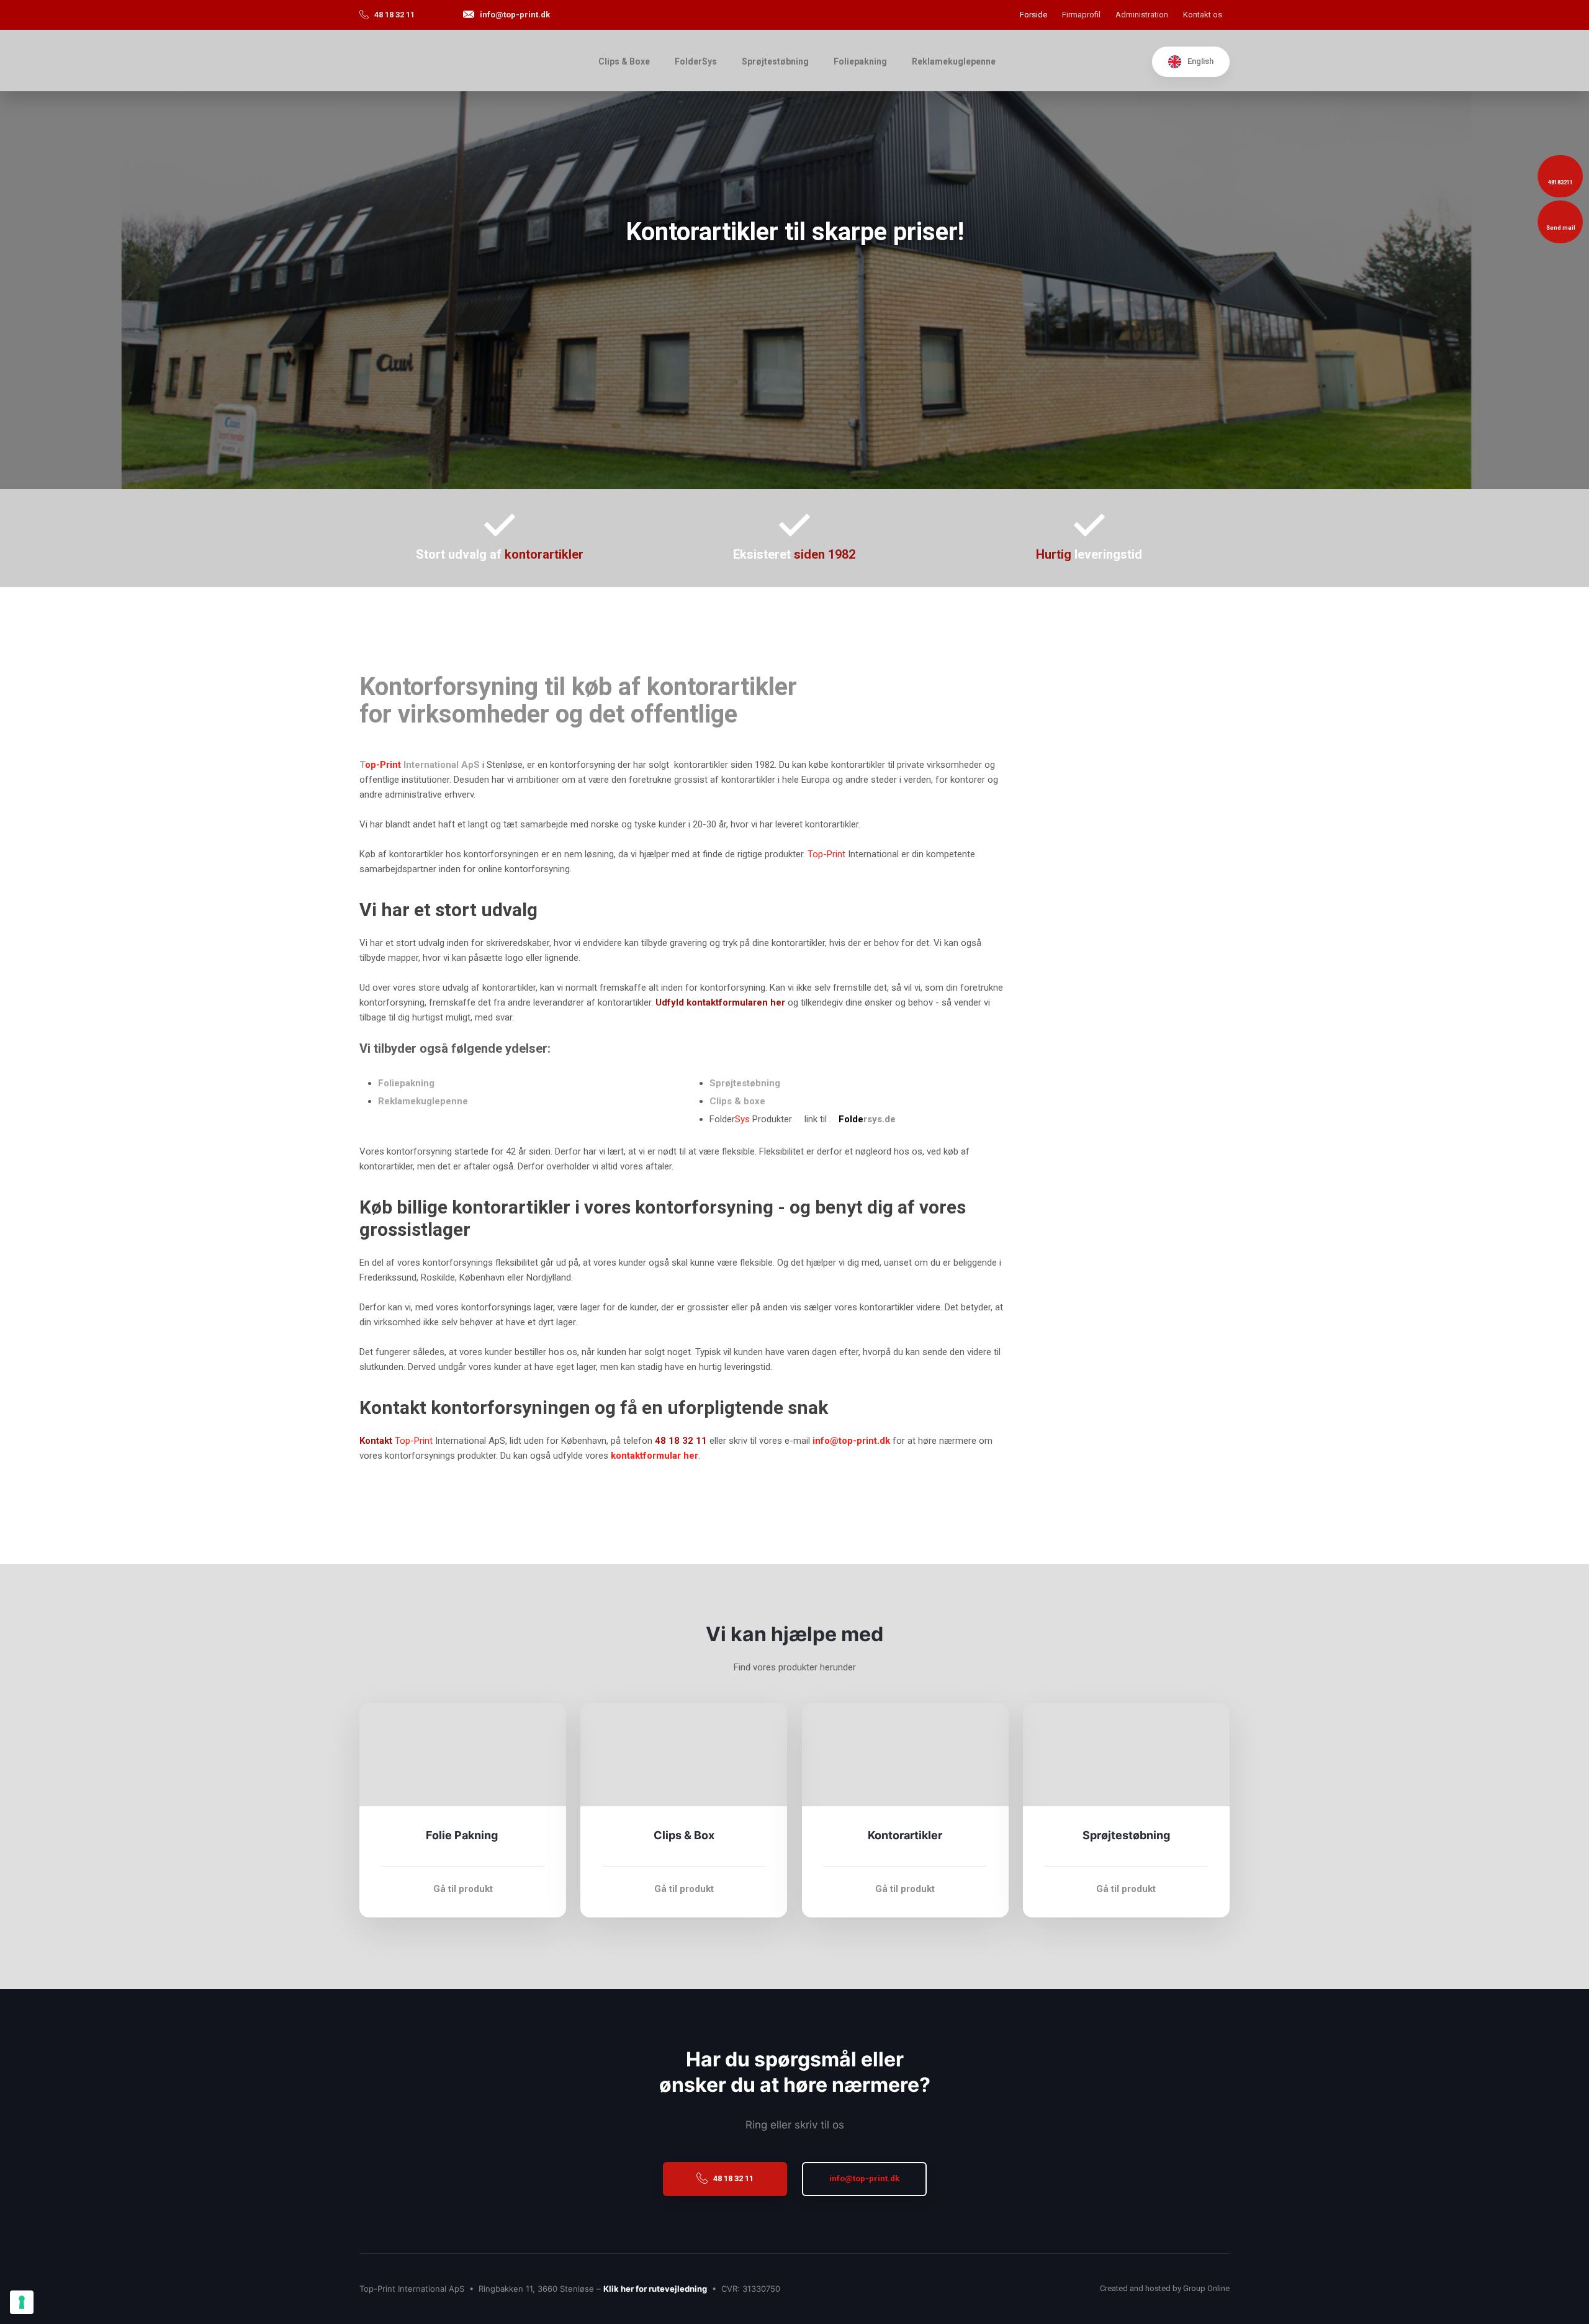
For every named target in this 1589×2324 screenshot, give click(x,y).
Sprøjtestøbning (775, 61)
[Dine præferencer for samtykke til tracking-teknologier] (22, 2302)
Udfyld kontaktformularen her (720, 1002)
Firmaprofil (1081, 15)
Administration (1142, 15)
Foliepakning (860, 61)
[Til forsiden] (463, 61)
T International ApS (420, 765)
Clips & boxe (737, 1101)
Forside (1033, 15)
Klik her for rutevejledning (655, 2289)
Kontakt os (1203, 15)
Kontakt (376, 1441)
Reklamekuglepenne (954, 61)
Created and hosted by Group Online (1165, 2288)
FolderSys (696, 61)
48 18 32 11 (681, 1441)
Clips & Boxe (624, 61)
